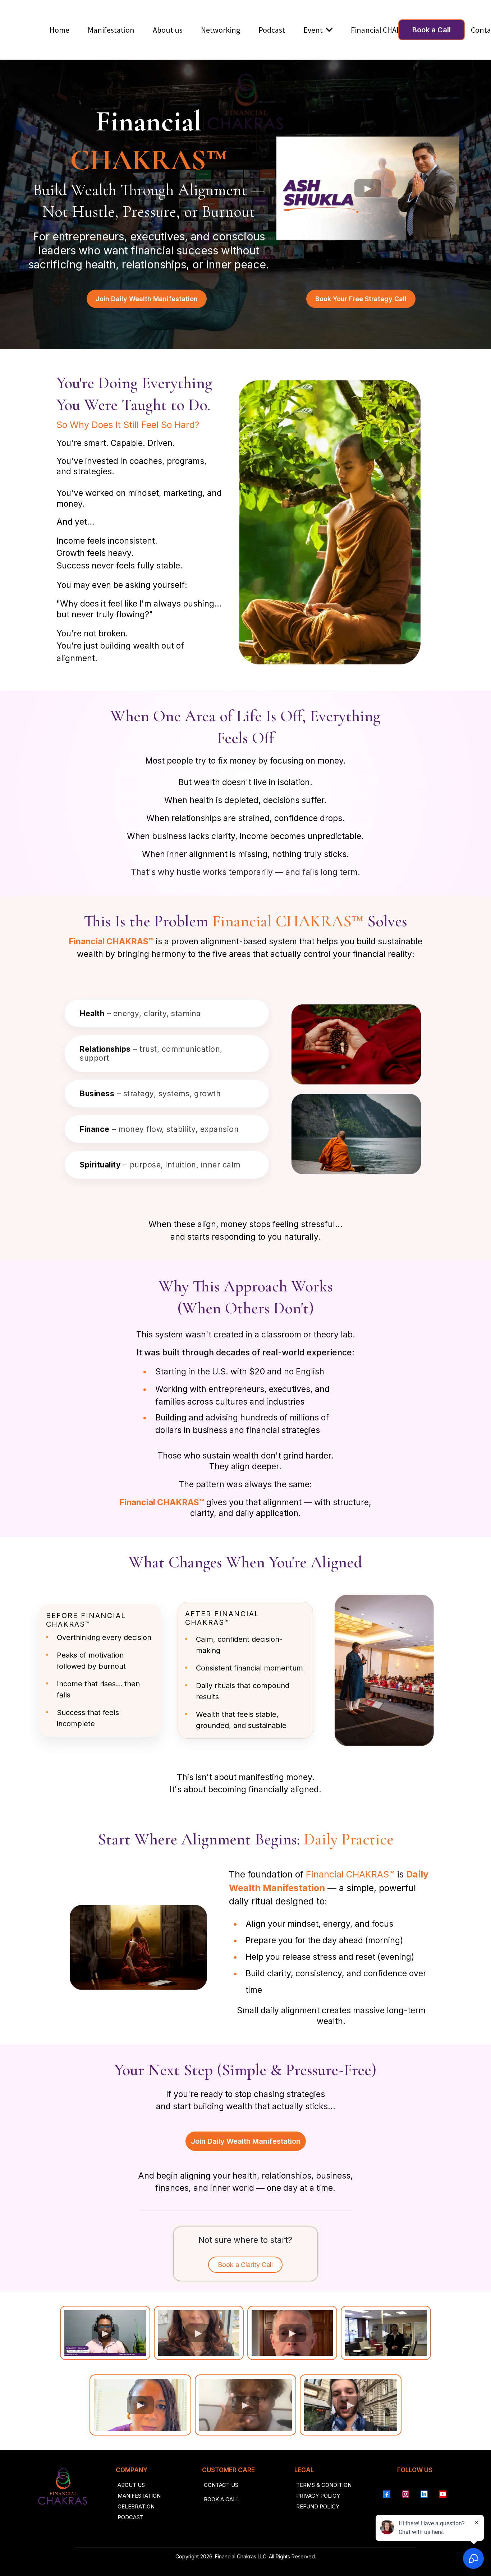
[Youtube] (443, 2494)
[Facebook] (387, 2494)
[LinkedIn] (424, 2494)
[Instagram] (405, 2494)
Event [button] (314, 30)
